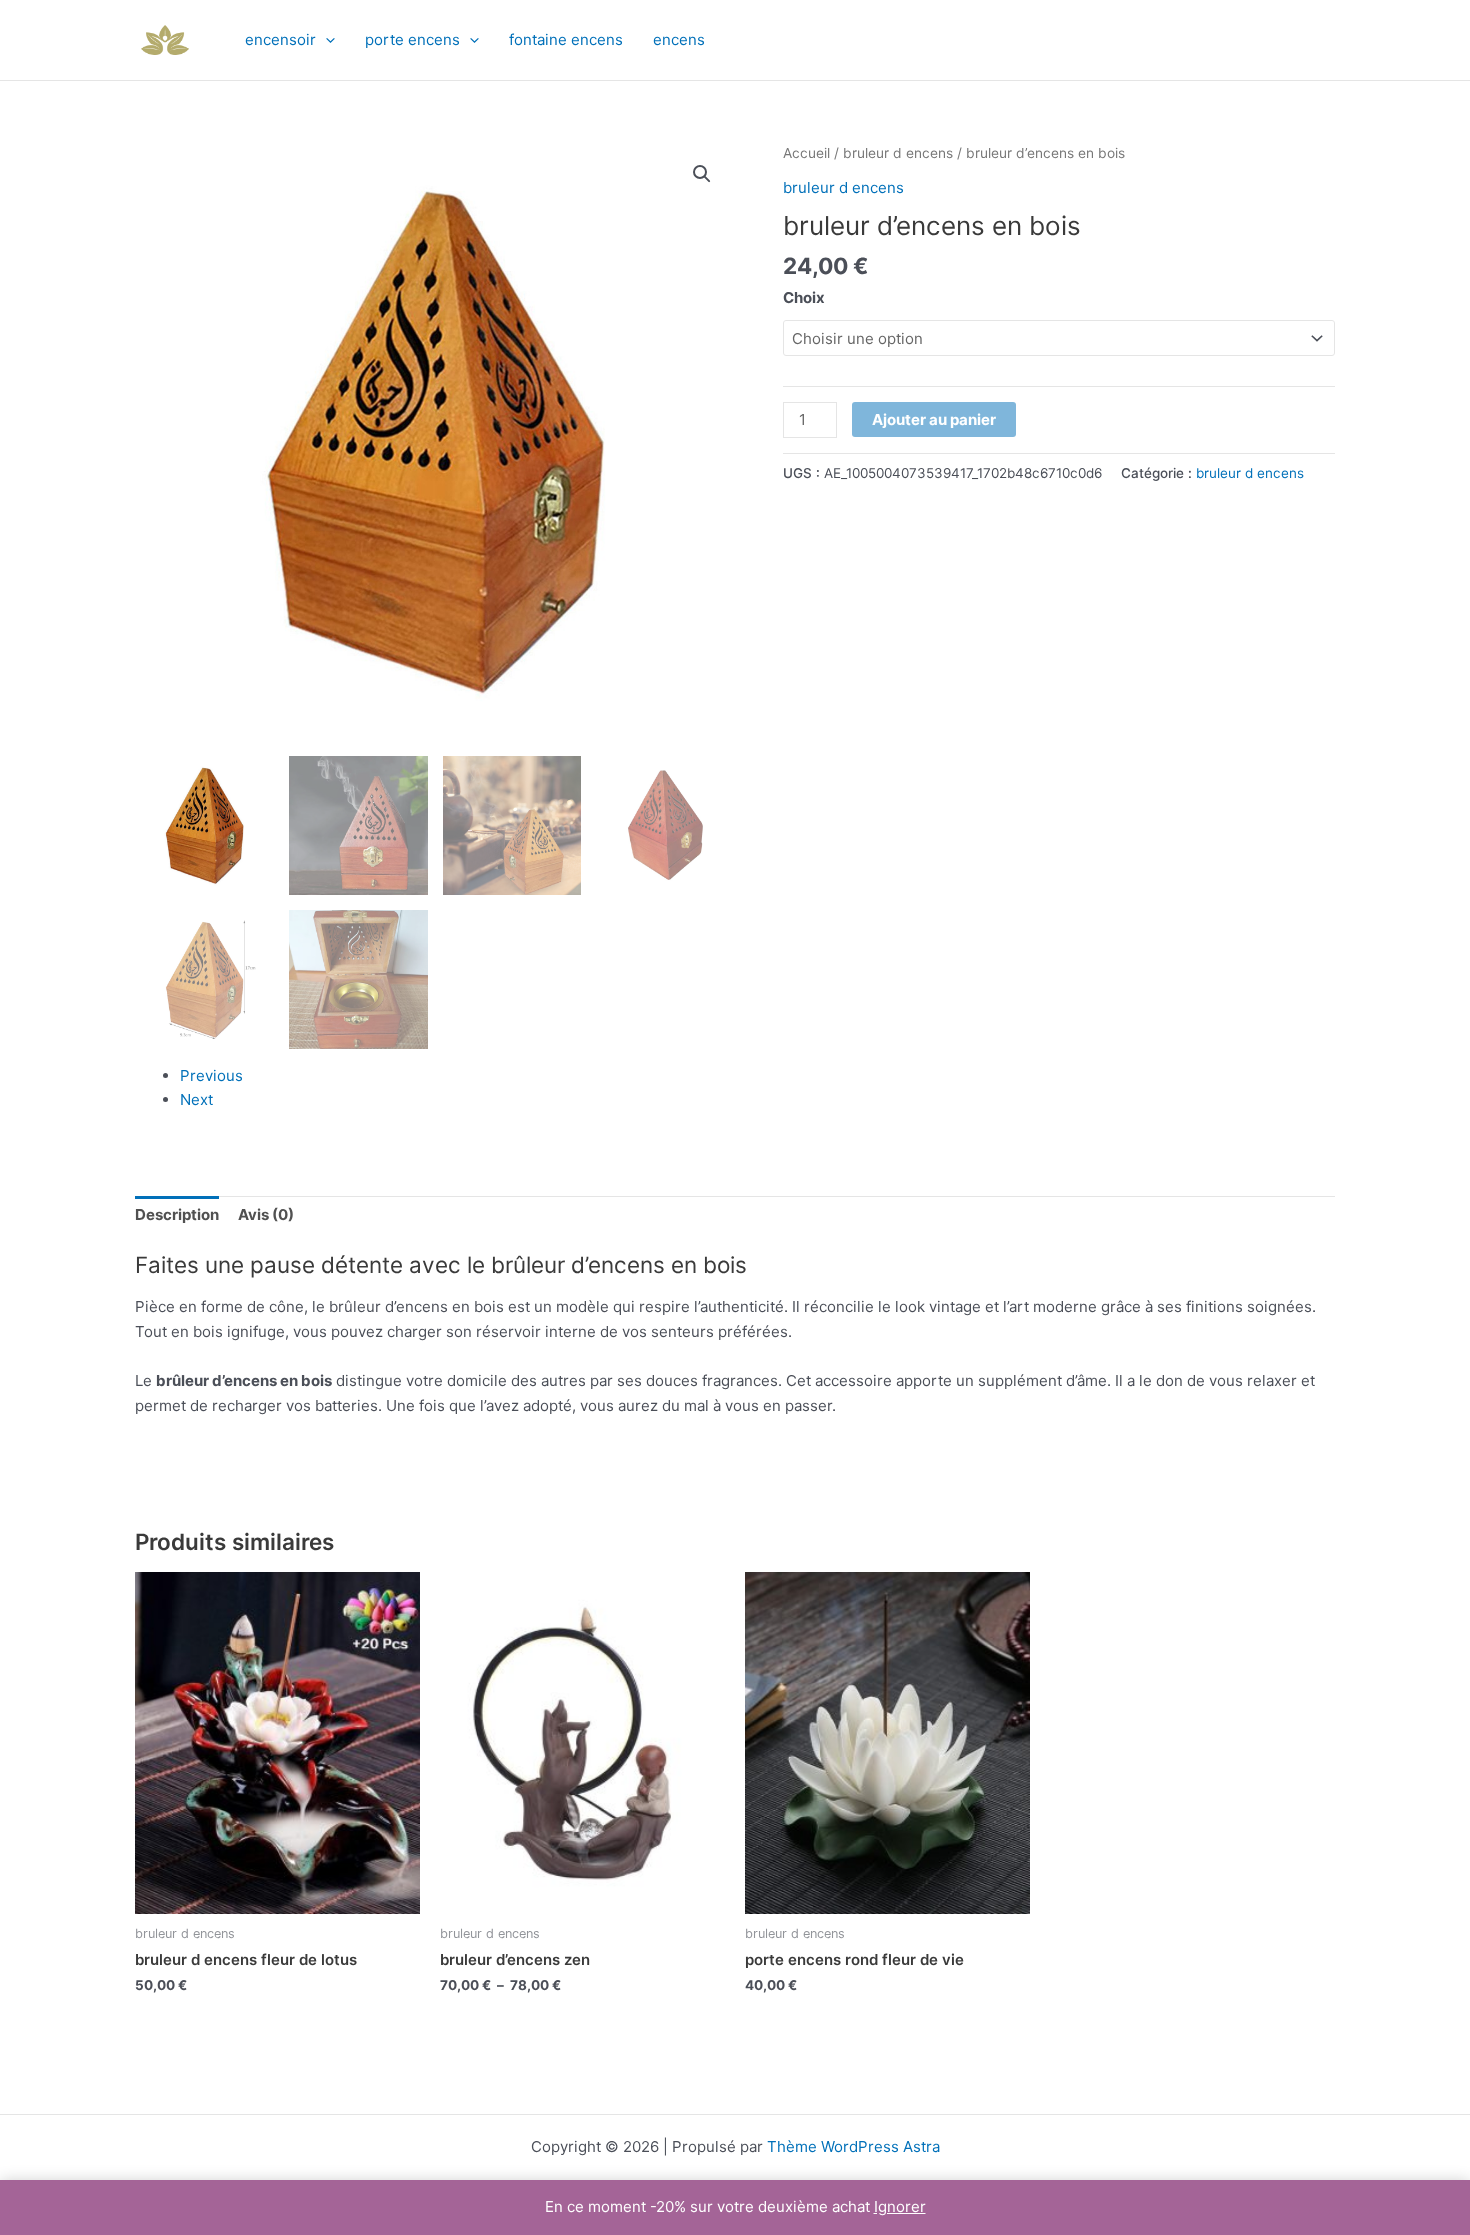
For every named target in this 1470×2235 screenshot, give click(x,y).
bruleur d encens (898, 153)
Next (196, 1099)
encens (679, 39)
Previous (211, 1075)
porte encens (412, 39)
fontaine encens (566, 39)
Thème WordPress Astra (853, 2146)
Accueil (806, 153)
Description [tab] (177, 1214)
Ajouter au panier (934, 419)
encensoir (280, 39)
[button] (325, 40)
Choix (804, 297)
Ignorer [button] (900, 2206)
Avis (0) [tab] (266, 1214)
